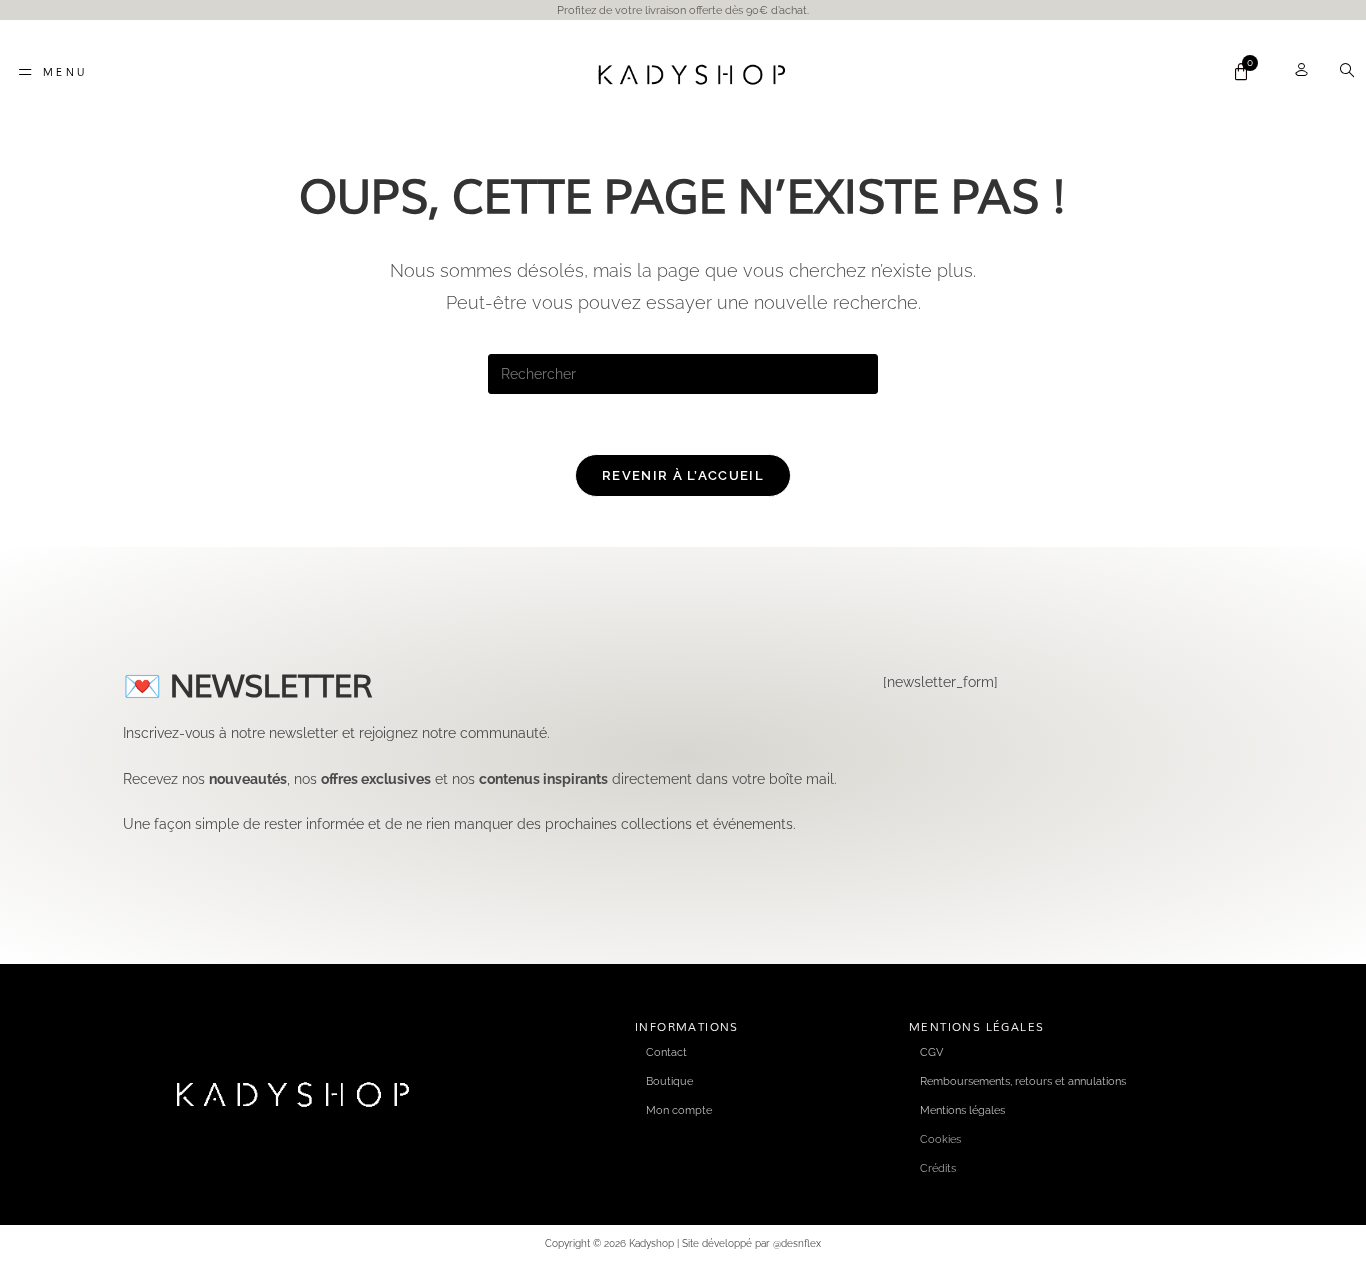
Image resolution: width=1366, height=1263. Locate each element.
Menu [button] (65, 72)
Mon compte (679, 1110)
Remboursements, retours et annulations (1023, 1081)
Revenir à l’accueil (683, 475)
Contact (666, 1052)
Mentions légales (962, 1110)
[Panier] (1241, 72)
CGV (931, 1052)
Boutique (669, 1081)
